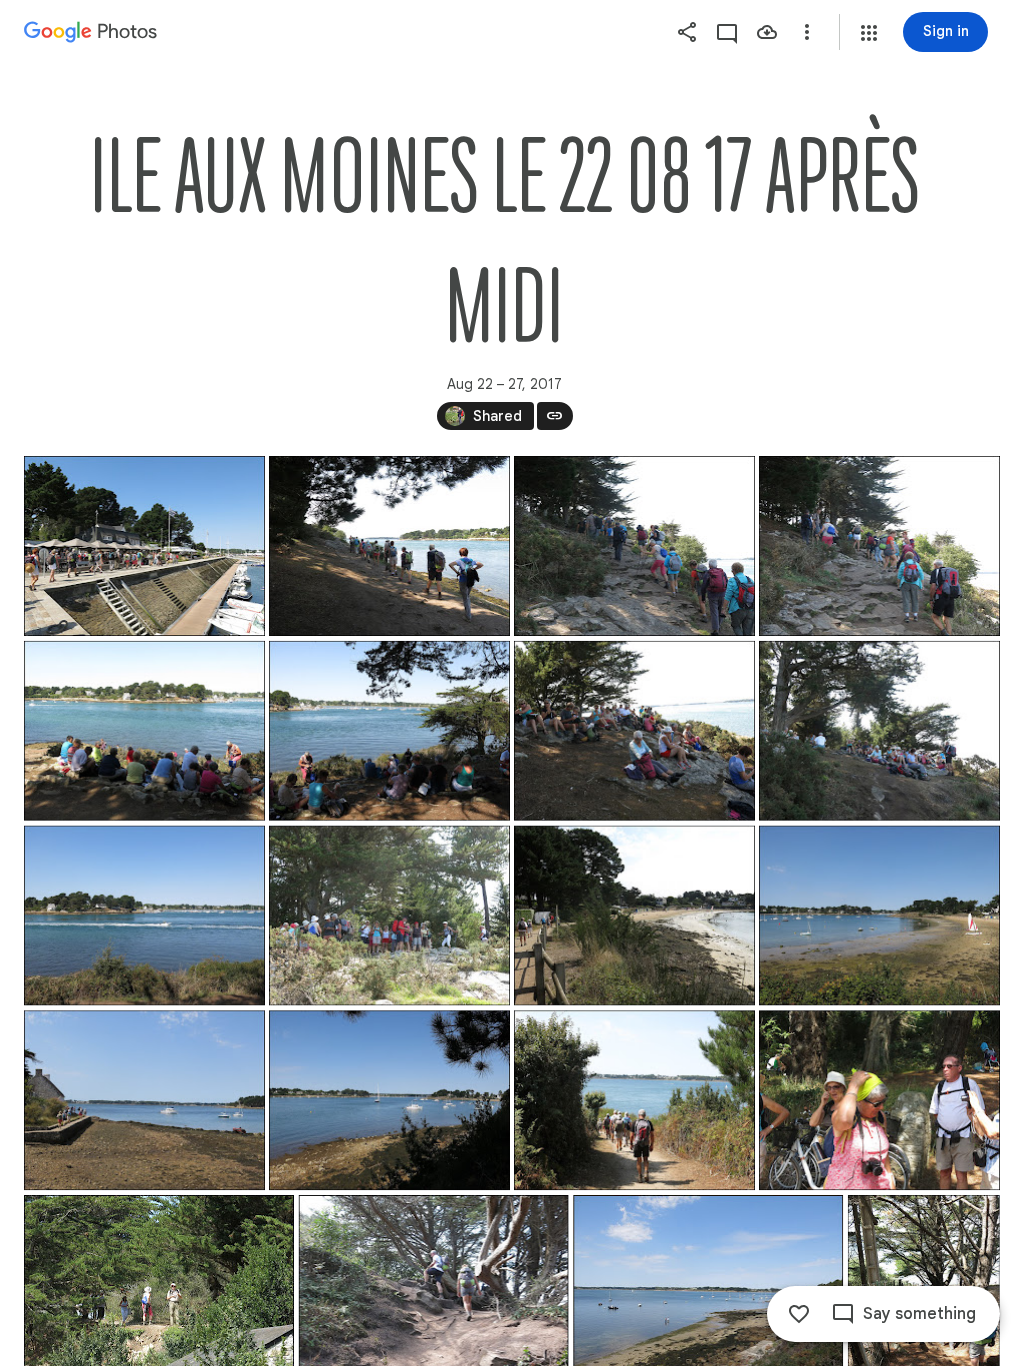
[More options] (807, 32)
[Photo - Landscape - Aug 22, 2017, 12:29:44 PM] (144, 731)
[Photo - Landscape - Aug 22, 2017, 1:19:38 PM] (879, 916)
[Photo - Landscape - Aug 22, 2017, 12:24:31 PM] (389, 546)
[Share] (687, 32)
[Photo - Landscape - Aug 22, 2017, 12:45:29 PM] (144, 916)
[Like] (799, 1314)
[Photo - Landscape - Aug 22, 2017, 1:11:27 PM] (389, 916)
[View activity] (727, 32)
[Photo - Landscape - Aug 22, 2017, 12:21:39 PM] (144, 546)
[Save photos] (767, 32)
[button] (869, 33)
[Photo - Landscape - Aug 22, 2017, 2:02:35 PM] (879, 1100)
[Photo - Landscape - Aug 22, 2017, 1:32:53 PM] (389, 1100)
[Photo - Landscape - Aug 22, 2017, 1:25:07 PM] (144, 1100)
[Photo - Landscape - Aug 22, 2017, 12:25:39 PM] (634, 546)
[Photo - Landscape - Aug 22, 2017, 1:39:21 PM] (634, 1100)
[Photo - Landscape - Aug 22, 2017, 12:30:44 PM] (879, 731)
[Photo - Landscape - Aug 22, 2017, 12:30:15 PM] (634, 731)
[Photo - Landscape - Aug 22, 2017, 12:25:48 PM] (879, 546)
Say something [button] (919, 1314)
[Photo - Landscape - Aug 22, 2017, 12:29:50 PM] (389, 731)
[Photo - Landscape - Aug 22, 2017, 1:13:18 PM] (634, 916)
